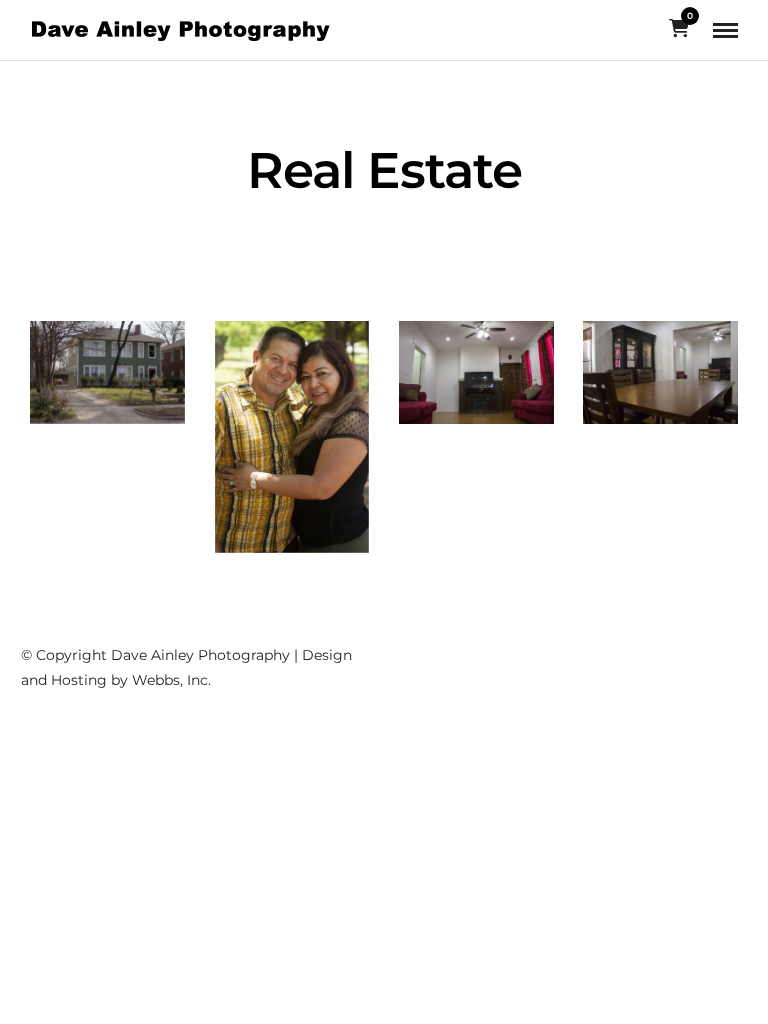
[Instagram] (693, 643)
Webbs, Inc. (171, 680)
